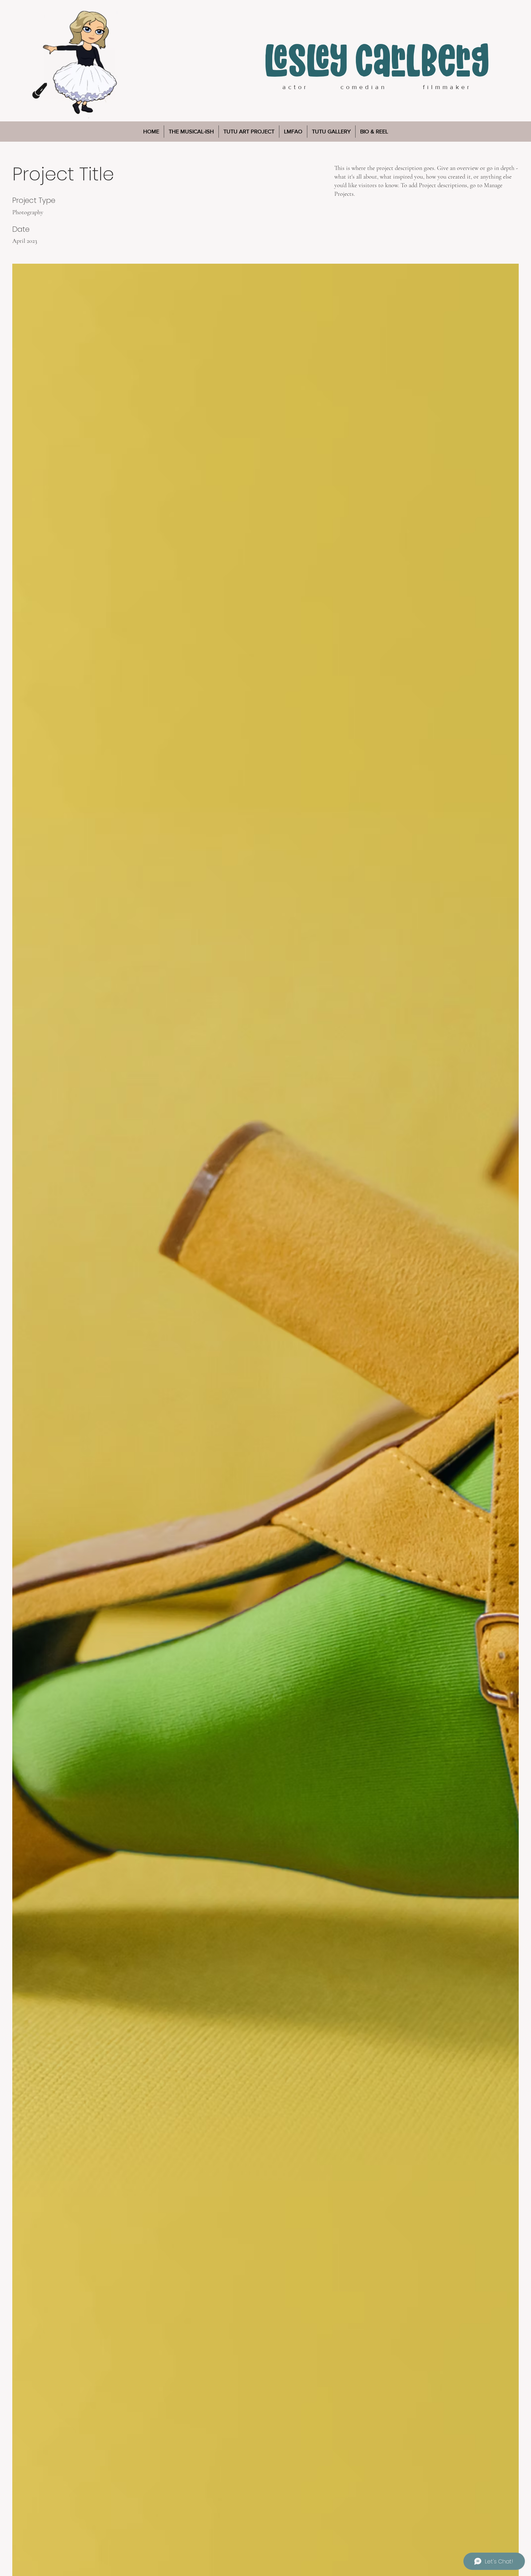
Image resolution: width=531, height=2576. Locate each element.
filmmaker (447, 87)
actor (295, 87)
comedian (362, 87)
